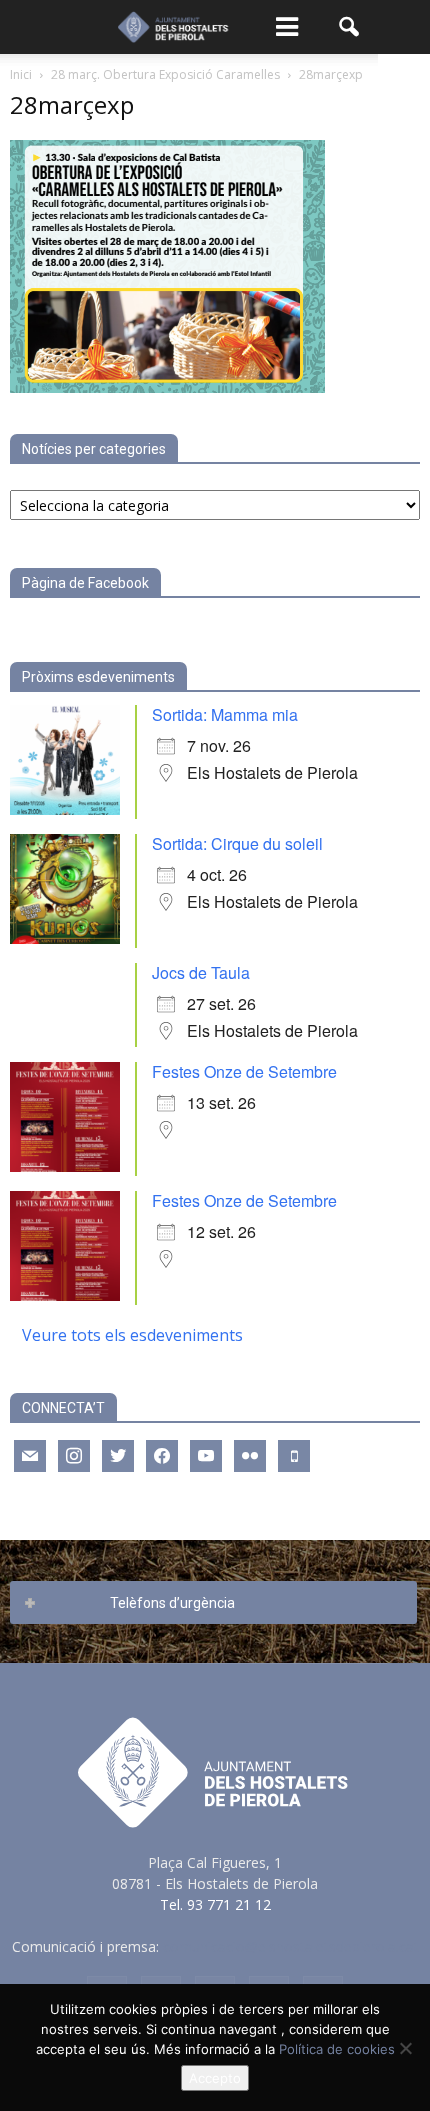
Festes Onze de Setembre (244, 1071)
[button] (350, 27)
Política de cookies (337, 2049)
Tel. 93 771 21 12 (215, 1904)
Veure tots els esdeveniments (132, 1335)
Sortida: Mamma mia (225, 714)
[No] (405, 2048)
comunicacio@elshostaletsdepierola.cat (291, 1946)
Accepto (215, 2078)
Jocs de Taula (201, 972)
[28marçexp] (167, 387)
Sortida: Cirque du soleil (237, 843)
